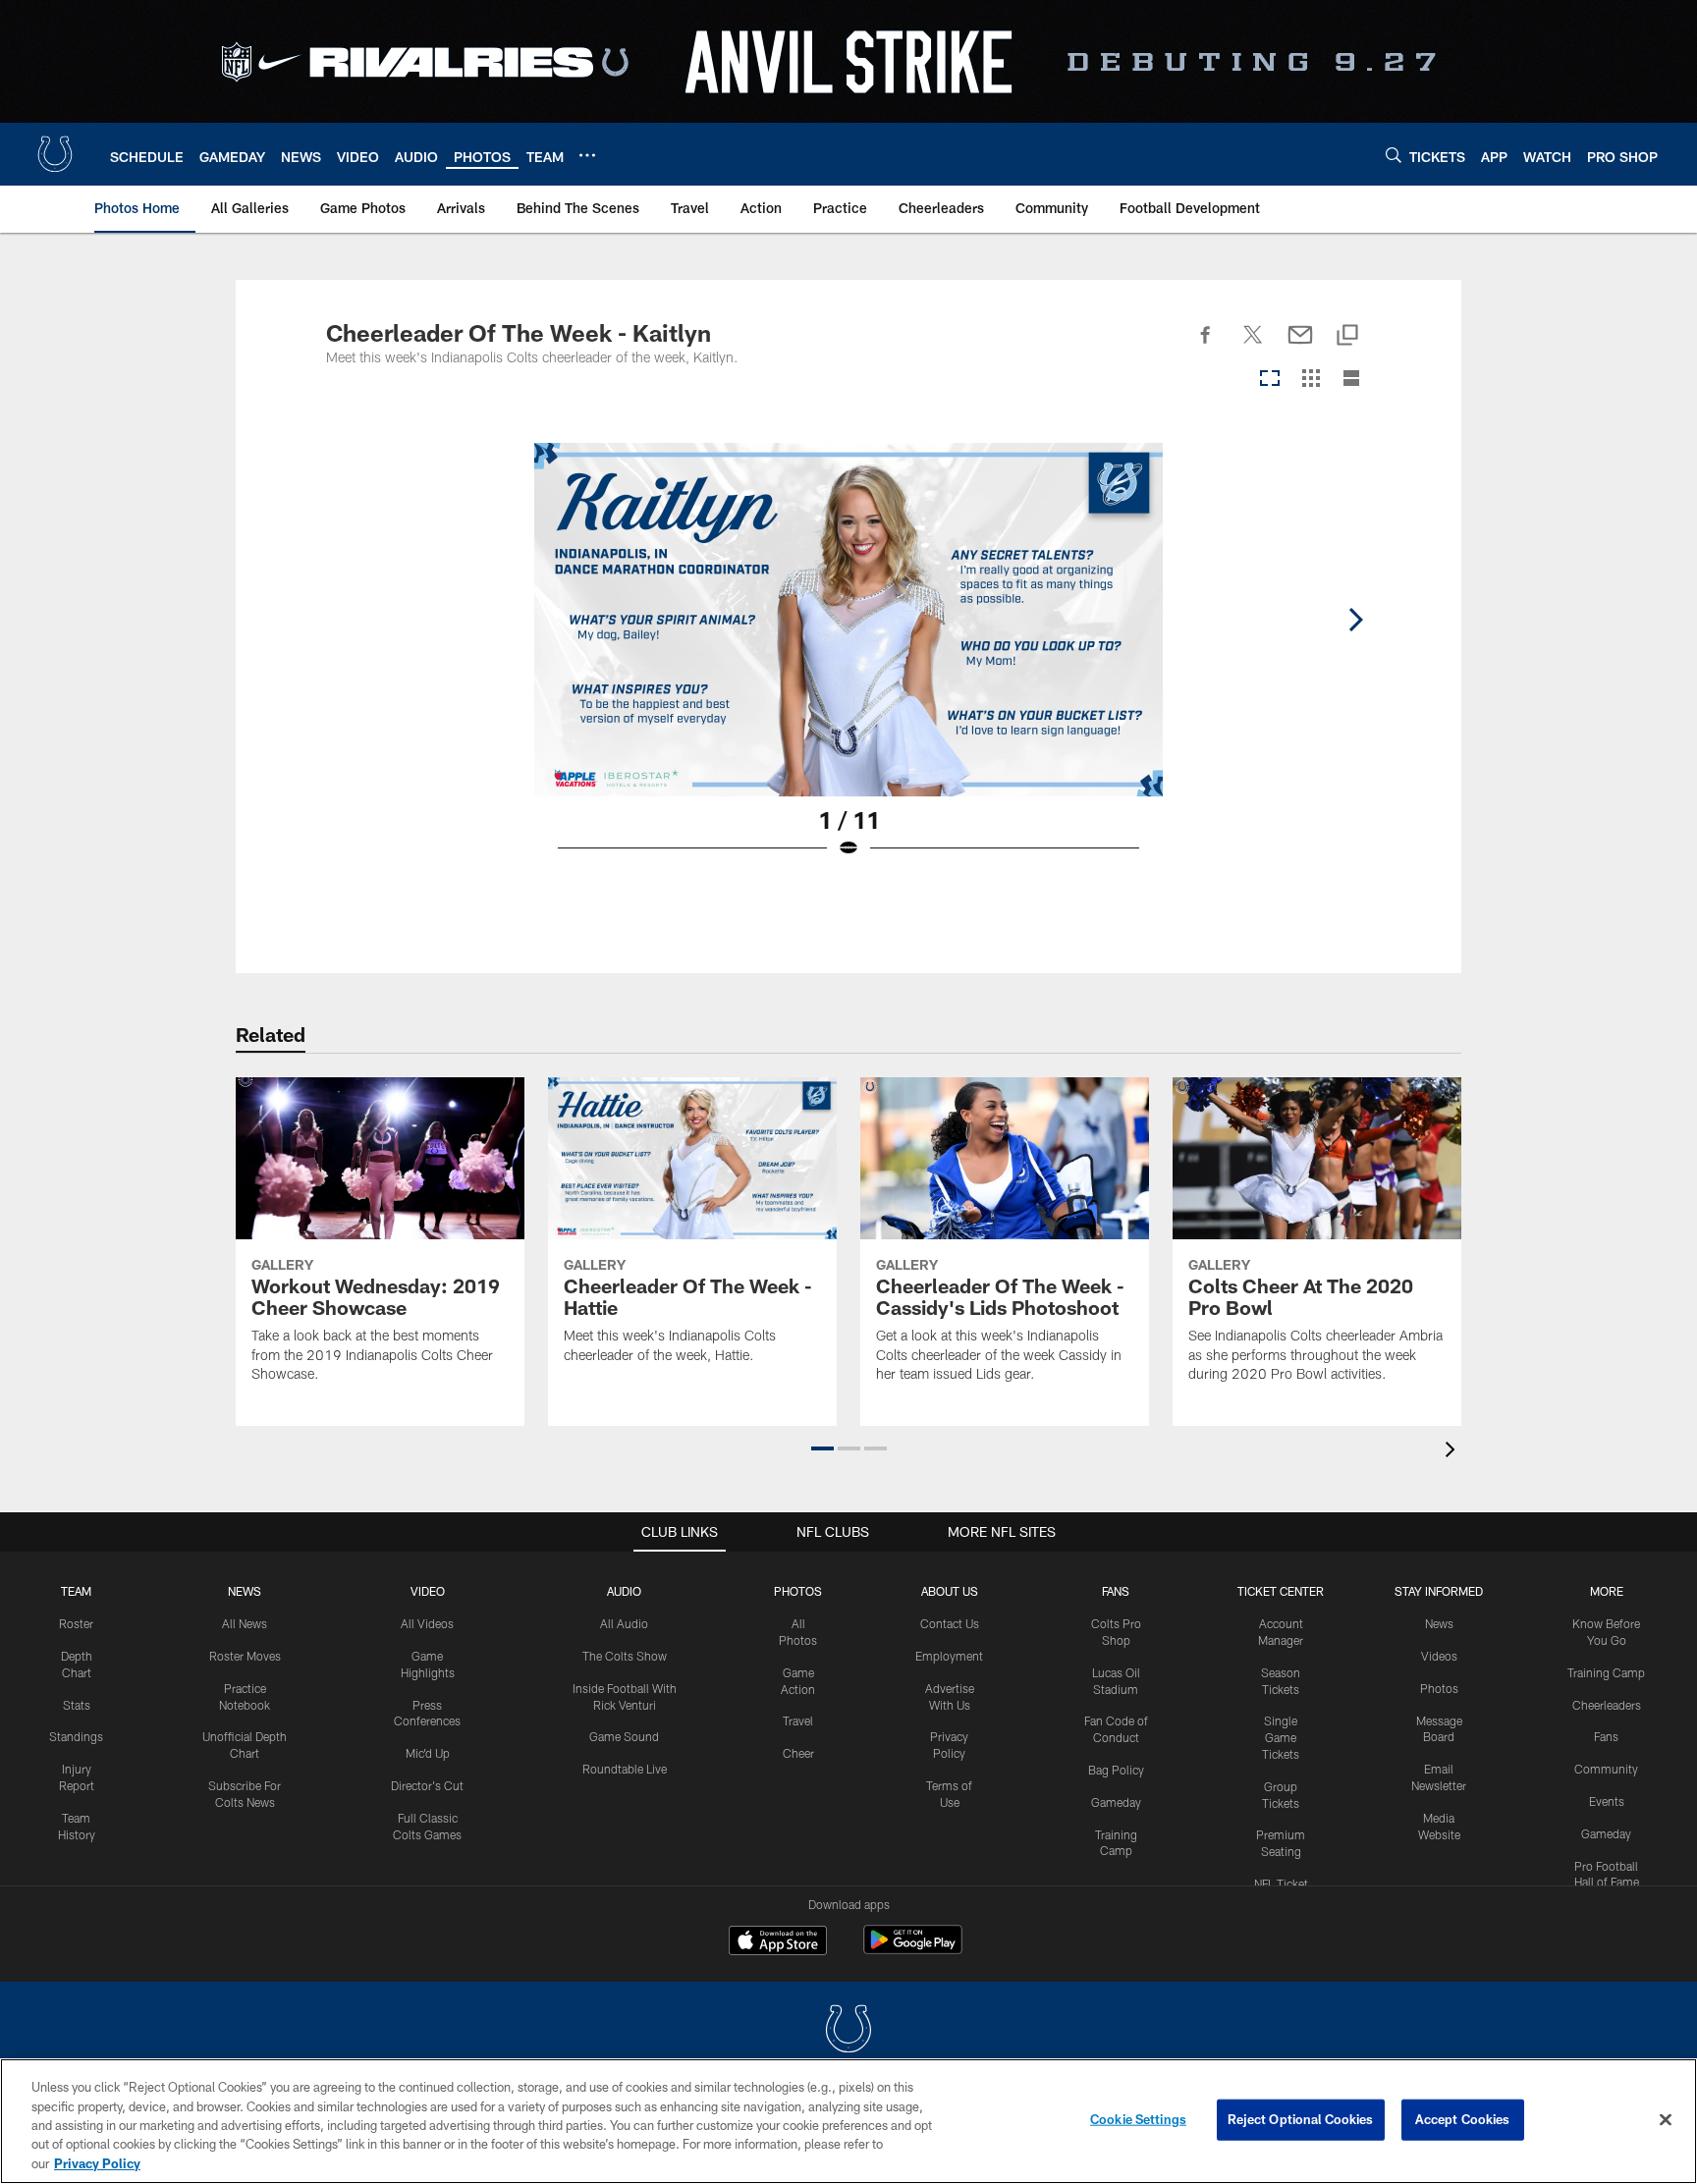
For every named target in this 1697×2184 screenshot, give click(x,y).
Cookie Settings (1138, 2119)
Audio (624, 1591)
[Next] (1355, 620)
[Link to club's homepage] (55, 154)
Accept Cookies (1463, 2119)
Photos (798, 1591)
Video (428, 1591)
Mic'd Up (428, 1753)
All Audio (624, 1623)
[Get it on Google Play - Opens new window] (913, 1950)
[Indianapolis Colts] (848, 2031)
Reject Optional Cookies (1301, 2119)
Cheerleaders (1607, 1705)
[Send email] (1300, 346)
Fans (1606, 1736)
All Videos (427, 1623)
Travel (798, 1720)
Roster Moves (245, 1656)
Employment (949, 1656)
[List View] (1351, 380)
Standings (76, 1736)
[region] (848, 2121)
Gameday (1116, 1802)
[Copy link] (1347, 336)
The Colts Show (625, 1656)
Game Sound (624, 1736)
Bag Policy (1116, 1770)
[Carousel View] (1270, 380)
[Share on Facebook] (1206, 346)
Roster (76, 1623)
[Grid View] (1311, 380)
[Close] (1666, 2120)
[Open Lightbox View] (848, 663)
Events (1607, 1801)
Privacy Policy (97, 2163)
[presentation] (1453, 1452)
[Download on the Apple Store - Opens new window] (778, 1942)
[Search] (1394, 155)
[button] (822, 1448)
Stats (77, 1705)
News (245, 1591)
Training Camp (1606, 1672)
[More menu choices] (587, 155)
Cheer (798, 1753)
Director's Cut (427, 1785)
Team (76, 1591)
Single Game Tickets (1281, 1737)
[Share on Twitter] (1253, 346)
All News (245, 1623)
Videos (1439, 1656)
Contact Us (950, 1623)
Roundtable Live (625, 1769)
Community (1606, 1769)
